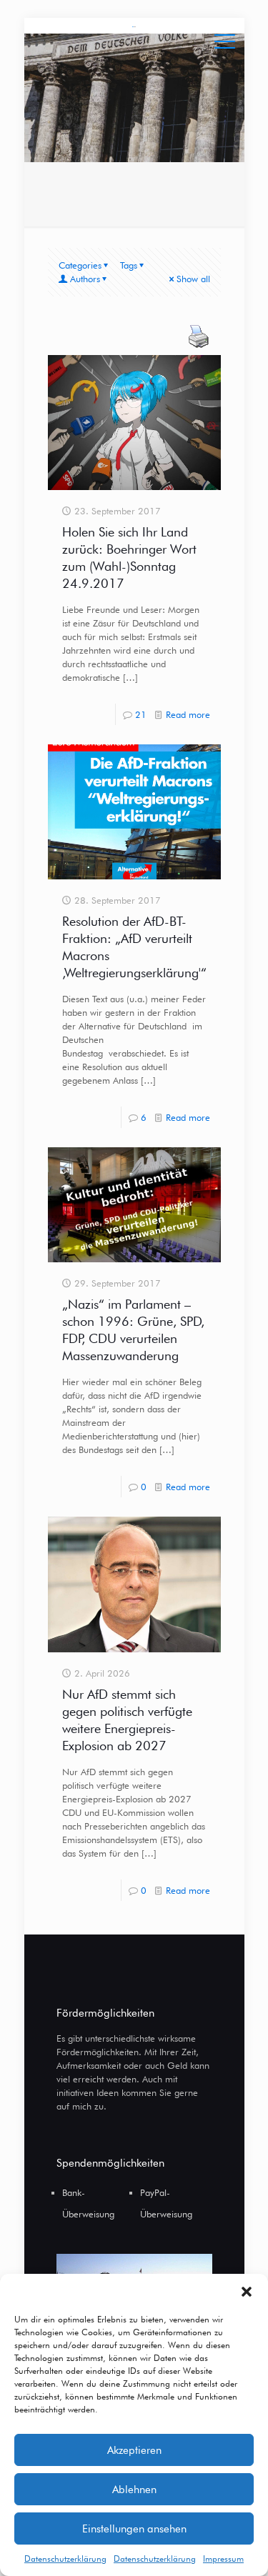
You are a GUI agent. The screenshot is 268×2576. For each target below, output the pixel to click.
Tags (129, 265)
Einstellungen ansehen (134, 2529)
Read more (188, 714)
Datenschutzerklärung (65, 2558)
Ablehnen (134, 2490)
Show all (193, 279)
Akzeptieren (134, 2450)
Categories (80, 265)
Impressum (223, 2558)
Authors (85, 279)
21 (141, 714)
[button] (247, 2292)
